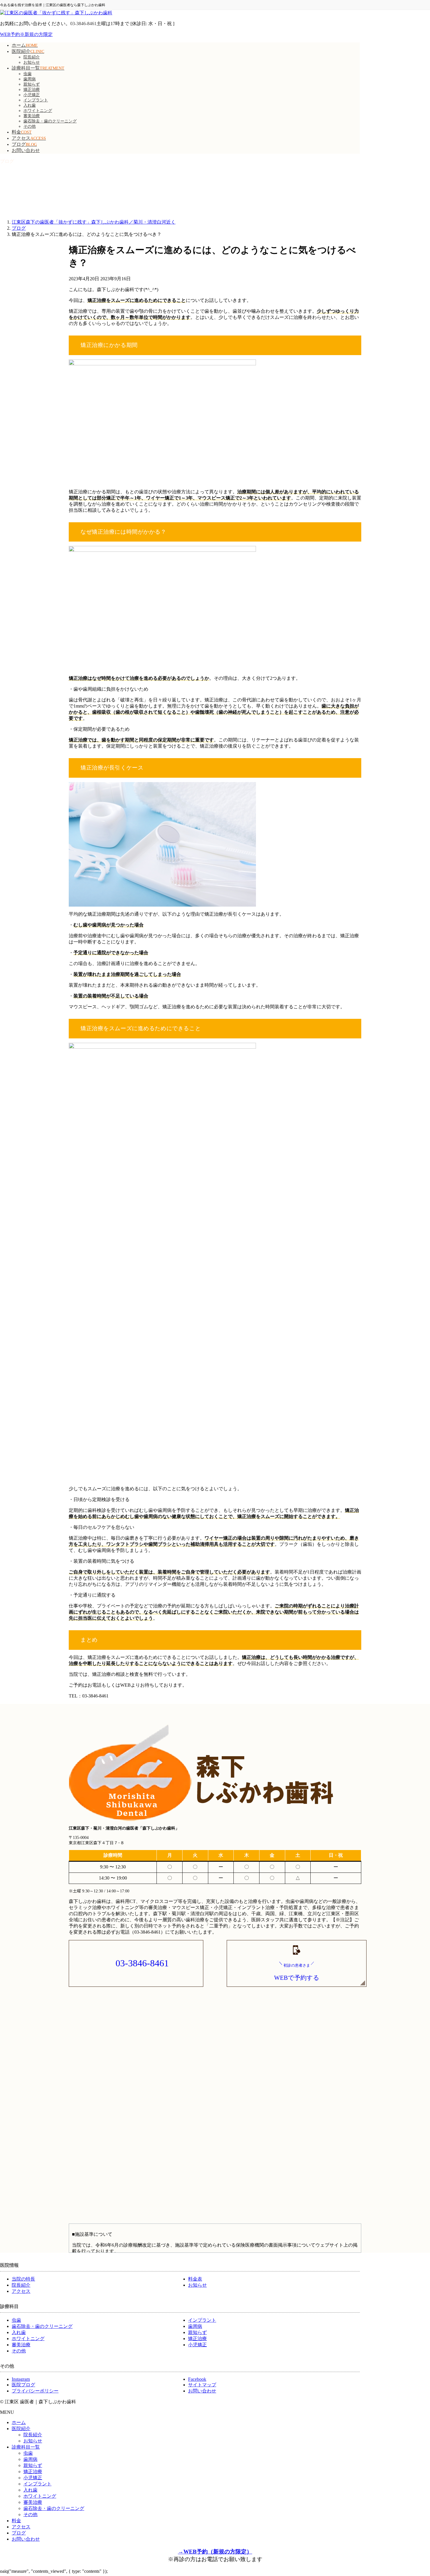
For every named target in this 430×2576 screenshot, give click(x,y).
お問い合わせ (202, 2391)
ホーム (19, 2422)
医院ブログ (23, 2385)
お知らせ (32, 62)
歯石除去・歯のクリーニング (50, 121)
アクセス (21, 2291)
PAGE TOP (416, 2493)
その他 (30, 126)
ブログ (19, 2533)
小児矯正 (32, 95)
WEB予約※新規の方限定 (26, 34)
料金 (16, 2521)
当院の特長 (23, 2279)
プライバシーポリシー (35, 2391)
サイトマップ (202, 2385)
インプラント (36, 100)
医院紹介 (21, 2429)
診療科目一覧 (26, 2447)
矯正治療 (32, 90)
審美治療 (32, 116)
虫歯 (27, 74)
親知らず (32, 84)
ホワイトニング (38, 111)
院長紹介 (32, 57)
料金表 (195, 2279)
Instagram (21, 2379)
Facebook (197, 2379)
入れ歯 (30, 105)
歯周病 (30, 79)
